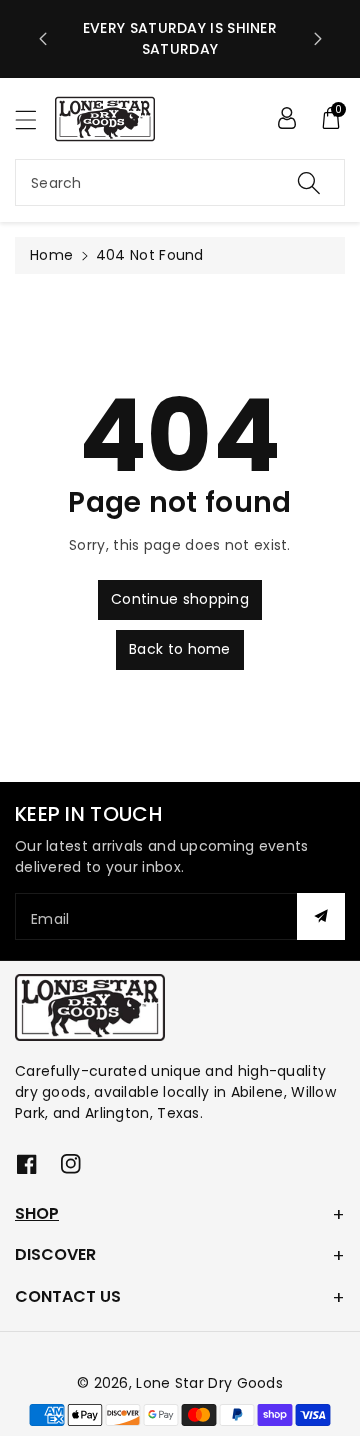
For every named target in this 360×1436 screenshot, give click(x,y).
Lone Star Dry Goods (209, 1383)
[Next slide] (318, 39)
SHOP (37, 1213)
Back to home (180, 649)
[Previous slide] (43, 39)
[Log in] (287, 118)
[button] (35, 119)
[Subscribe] (321, 916)
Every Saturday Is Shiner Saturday (180, 38)
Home (51, 255)
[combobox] (180, 182)
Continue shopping (180, 599)
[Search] (309, 182)
